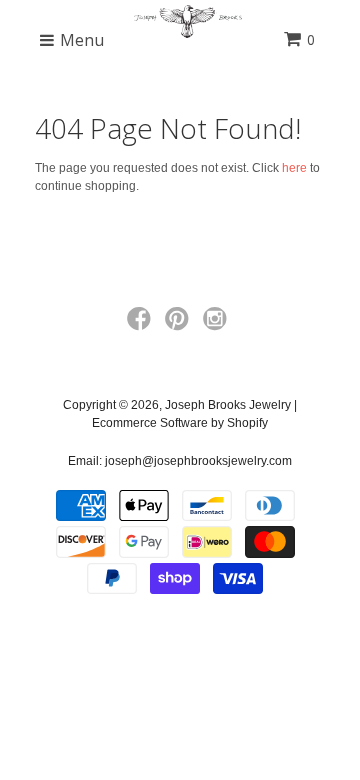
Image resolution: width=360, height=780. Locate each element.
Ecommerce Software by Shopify (180, 423)
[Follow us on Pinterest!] (180, 325)
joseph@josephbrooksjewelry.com (198, 461)
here (294, 168)
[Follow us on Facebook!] (142, 325)
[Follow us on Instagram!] (218, 325)
